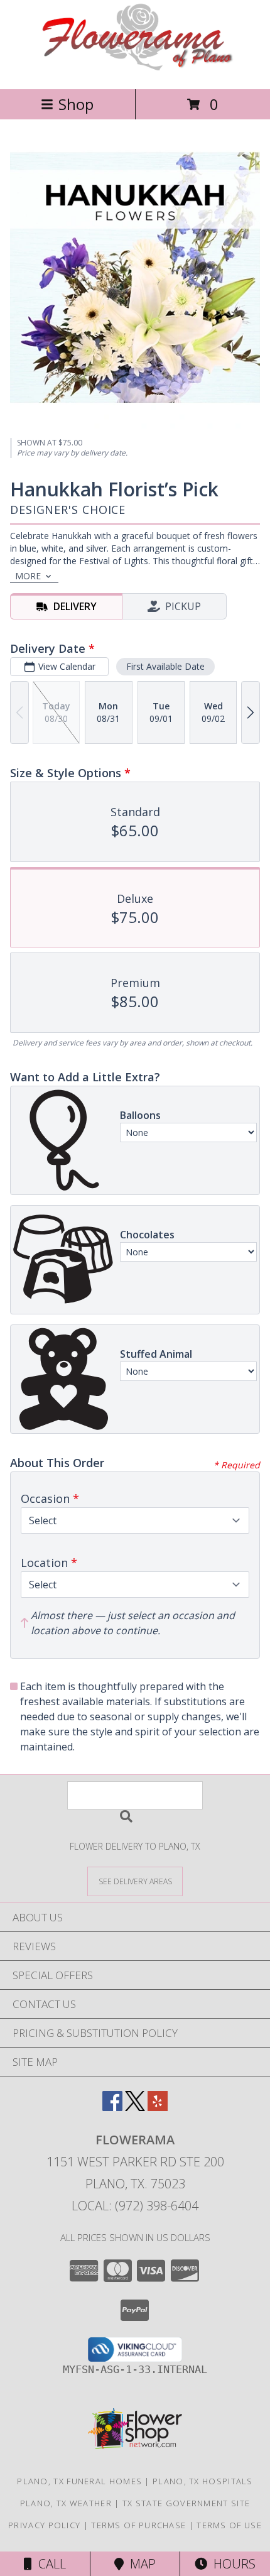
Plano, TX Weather (66, 2503)
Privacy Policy (44, 2525)
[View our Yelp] (158, 2107)
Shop (76, 104)
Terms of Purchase (138, 2525)
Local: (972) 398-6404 (135, 2206)
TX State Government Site (186, 2503)
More (28, 576)
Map (140, 2564)
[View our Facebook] (112, 2107)
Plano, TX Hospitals (203, 2481)
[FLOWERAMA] (135, 71)
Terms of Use (229, 2525)
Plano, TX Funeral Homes (79, 2481)
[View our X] (135, 2107)
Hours (231, 2564)
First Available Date (165, 666)
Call (49, 2564)
